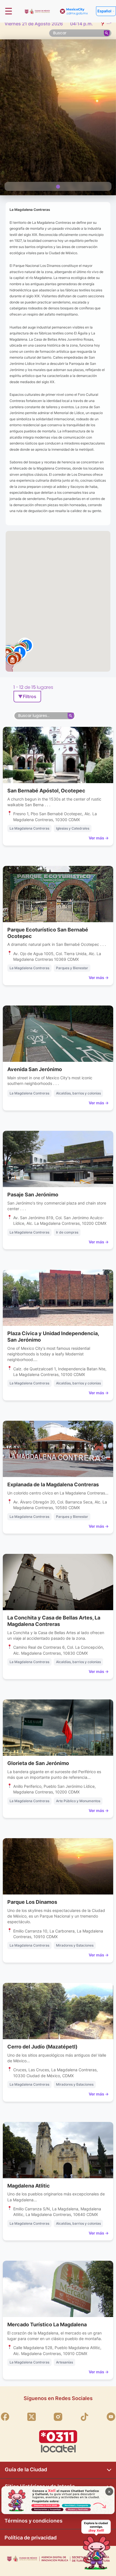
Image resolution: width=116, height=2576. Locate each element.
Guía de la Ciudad (26, 2469)
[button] (12, 660)
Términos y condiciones (34, 2521)
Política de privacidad (31, 2538)
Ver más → (99, 838)
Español (104, 11)
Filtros (27, 696)
